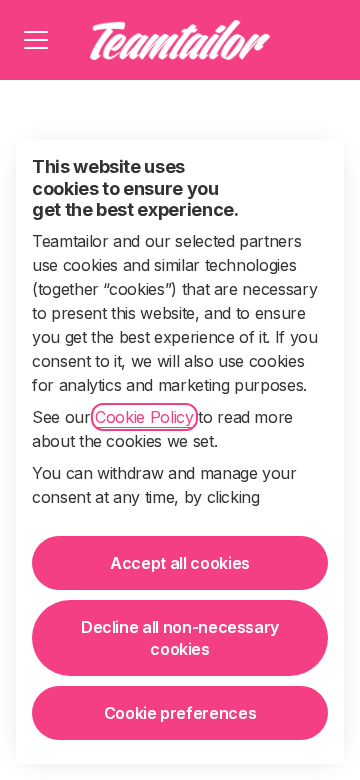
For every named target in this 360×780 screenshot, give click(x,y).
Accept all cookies (180, 563)
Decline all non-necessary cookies (180, 638)
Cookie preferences (180, 713)
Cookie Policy (144, 417)
